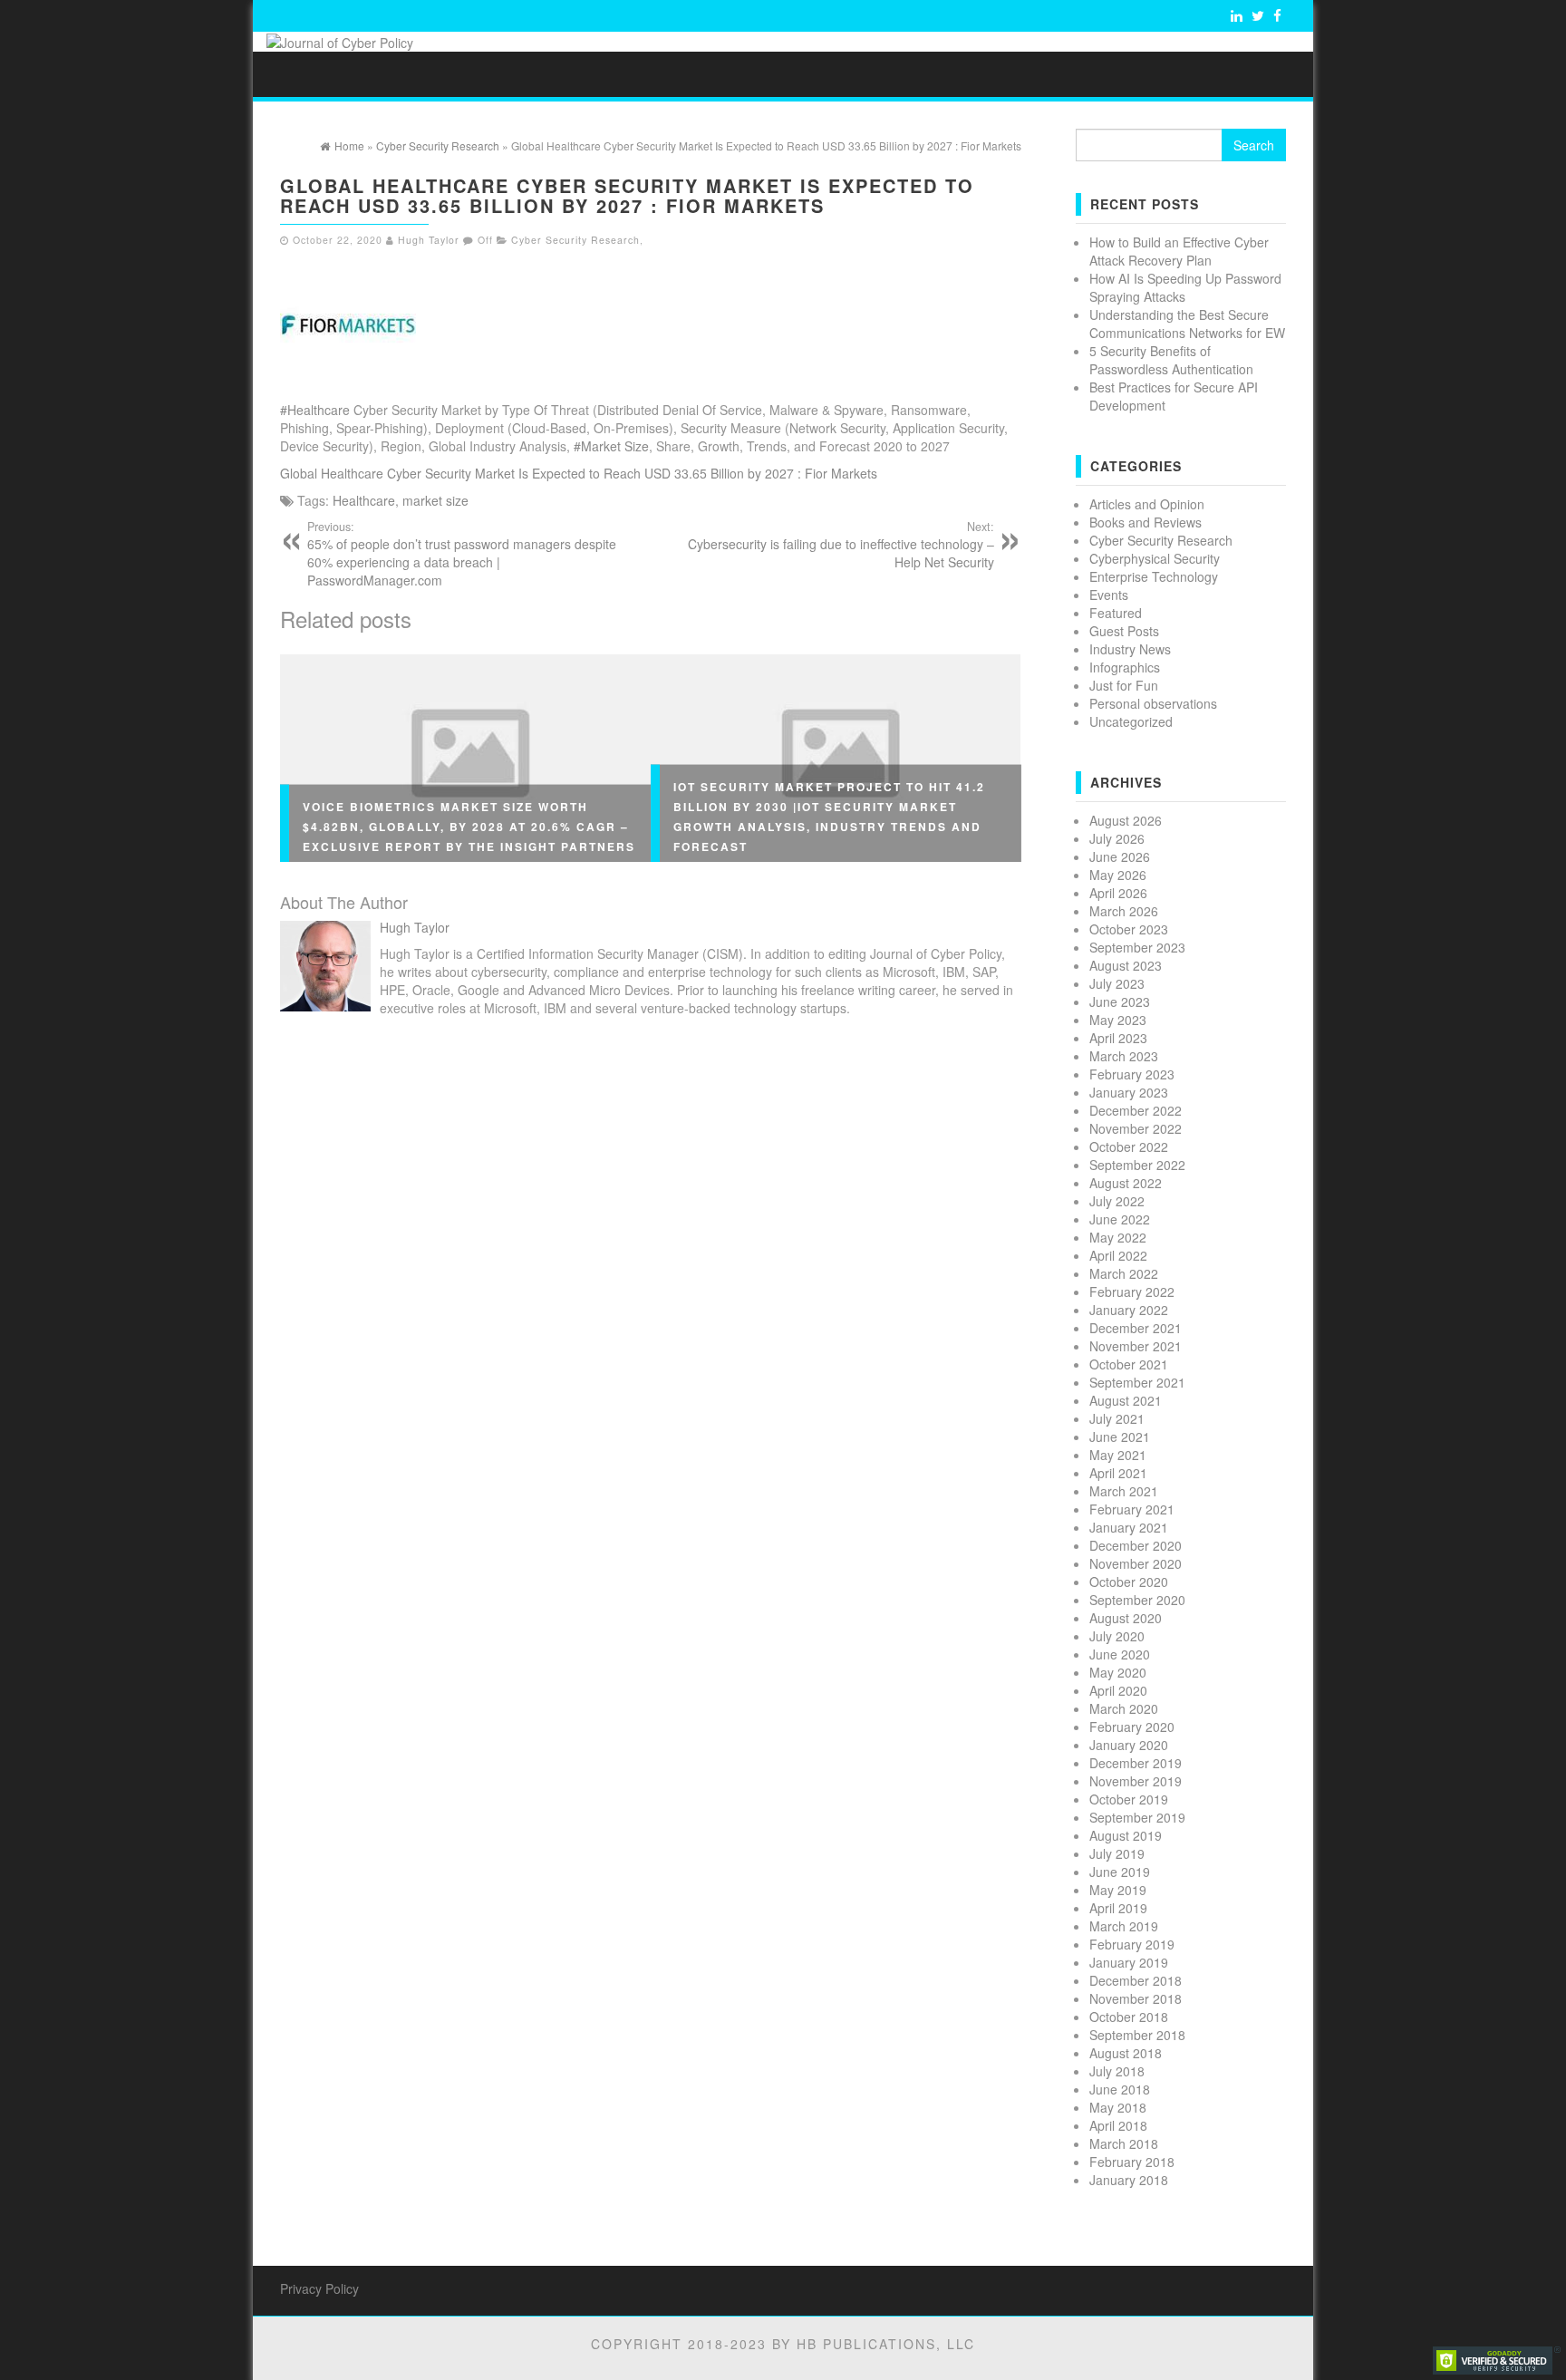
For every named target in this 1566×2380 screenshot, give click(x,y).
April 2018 (1118, 2125)
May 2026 (1118, 875)
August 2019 (1126, 1835)
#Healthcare (315, 410)
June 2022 (1120, 1219)
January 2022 (1129, 1310)
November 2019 (1136, 1781)
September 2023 (1137, 947)
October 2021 (1129, 1364)
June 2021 (1120, 1437)
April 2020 (1118, 1690)
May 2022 (1118, 1237)
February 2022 (1132, 1292)
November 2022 (1136, 1128)
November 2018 (1136, 1998)
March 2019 (1124, 1926)
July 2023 (1117, 983)
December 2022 (1136, 1110)
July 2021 (1117, 1418)
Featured (1116, 613)
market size (435, 500)
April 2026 (1118, 893)
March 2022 (1124, 1273)
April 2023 (1118, 1038)
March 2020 (1124, 1708)
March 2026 (1124, 911)
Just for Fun (1124, 685)
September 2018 (1137, 2035)
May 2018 (1118, 2107)
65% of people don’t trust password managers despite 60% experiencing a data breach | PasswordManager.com (462, 554)
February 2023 (1132, 1074)
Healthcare (364, 500)
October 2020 (1129, 1582)
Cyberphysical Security (1155, 558)
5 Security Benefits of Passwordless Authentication (1171, 360)
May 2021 (1118, 1455)
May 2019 (1118, 1890)
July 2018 (1117, 2071)
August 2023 (1126, 965)
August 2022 (1126, 1183)
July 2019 (1117, 1853)
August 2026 (1126, 820)
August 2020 (1126, 1618)
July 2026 (1117, 838)
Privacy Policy (319, 2288)
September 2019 (1137, 1817)
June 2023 (1120, 1001)
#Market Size (611, 446)
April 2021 (1118, 1473)
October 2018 (1129, 2017)
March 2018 (1124, 2143)
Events (1109, 595)
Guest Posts (1124, 631)
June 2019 (1120, 1872)
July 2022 (1117, 1201)
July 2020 (1117, 1636)
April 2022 (1118, 1255)
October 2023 (1129, 929)
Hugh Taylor (429, 240)
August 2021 (1126, 1400)
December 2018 (1136, 1980)
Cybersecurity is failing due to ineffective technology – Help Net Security (841, 545)
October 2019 (1129, 1799)
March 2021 (1124, 1491)
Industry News (1130, 649)
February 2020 (1132, 1727)
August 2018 (1126, 2053)
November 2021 (1136, 1346)
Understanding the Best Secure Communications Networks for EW (1187, 324)
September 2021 (1137, 1382)
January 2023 (1129, 1092)
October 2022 (1129, 1146)
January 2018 (1129, 2180)
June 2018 (1120, 2089)
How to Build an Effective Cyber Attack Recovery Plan (1179, 251)
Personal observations (1153, 703)
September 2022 (1137, 1165)
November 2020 (1136, 1563)
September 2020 (1137, 1600)
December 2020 (1136, 1545)
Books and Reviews (1145, 522)
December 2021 (1136, 1328)
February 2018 (1132, 2162)
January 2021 (1129, 1527)
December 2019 (1136, 1763)
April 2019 (1118, 1908)
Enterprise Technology (1154, 576)
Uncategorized (1131, 721)
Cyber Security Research (575, 240)
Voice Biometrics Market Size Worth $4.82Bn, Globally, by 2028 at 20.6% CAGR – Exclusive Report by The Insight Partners (469, 826)
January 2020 (1129, 1745)
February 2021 (1132, 1509)
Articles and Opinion (1147, 504)
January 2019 (1129, 1962)
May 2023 (1118, 1020)
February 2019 (1132, 1944)
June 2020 (1120, 1654)
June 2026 (1120, 856)
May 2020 (1118, 1672)
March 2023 (1124, 1056)
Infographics (1125, 667)
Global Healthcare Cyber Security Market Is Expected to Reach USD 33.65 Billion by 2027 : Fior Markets (579, 473)
